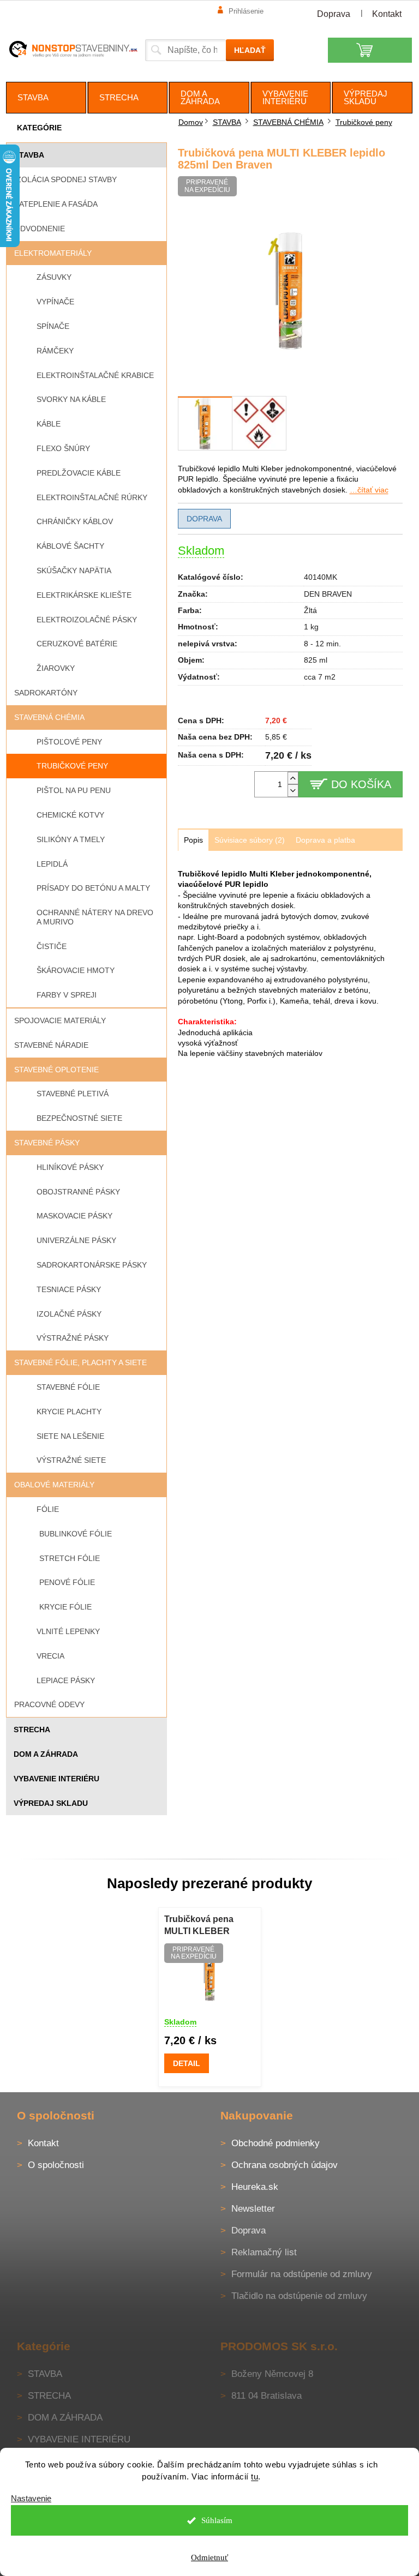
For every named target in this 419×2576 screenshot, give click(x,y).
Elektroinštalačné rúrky (92, 497)
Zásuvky (54, 277)
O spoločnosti (56, 2165)
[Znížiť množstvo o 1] (293, 791)
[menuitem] (46, 98)
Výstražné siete (71, 1460)
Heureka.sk (255, 2187)
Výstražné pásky (73, 1338)
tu (255, 2476)
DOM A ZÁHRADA (46, 1754)
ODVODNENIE (40, 229)
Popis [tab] (193, 840)
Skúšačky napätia (74, 571)
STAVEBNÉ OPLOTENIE (56, 1070)
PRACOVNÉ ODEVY (49, 1704)
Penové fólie (67, 1582)
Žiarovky (56, 668)
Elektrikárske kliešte (84, 595)
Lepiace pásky (66, 1680)
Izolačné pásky (69, 1314)
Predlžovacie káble (79, 473)
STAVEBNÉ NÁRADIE (51, 1045)
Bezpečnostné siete (79, 1118)
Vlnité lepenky (68, 1631)
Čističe (52, 946)
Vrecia (50, 1656)
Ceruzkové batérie (77, 644)
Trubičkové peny (72, 766)
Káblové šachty (70, 546)
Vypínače (55, 302)
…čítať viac (369, 490)
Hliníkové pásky (70, 1167)
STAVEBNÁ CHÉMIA (49, 717)
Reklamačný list (264, 2252)
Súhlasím (217, 2520)
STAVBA (29, 155)
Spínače (53, 326)
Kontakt (387, 14)
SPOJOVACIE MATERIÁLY (60, 1020)
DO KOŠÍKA (361, 784)
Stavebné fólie (68, 1387)
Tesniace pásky (69, 1289)
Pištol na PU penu (74, 790)
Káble (49, 424)
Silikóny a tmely (71, 839)
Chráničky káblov (75, 521)
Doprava (334, 14)
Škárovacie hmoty (76, 970)
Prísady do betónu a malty (93, 888)
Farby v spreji (67, 995)
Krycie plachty (69, 1412)
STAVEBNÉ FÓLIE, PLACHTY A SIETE (80, 1362)
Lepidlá (52, 864)
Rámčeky (55, 351)
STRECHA (32, 1730)
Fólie (48, 1509)
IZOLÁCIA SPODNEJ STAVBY (65, 179)
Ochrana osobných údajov (285, 2165)
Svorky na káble (71, 399)
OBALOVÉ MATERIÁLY (54, 1485)
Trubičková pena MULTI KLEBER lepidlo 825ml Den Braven (201, 1926)
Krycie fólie (65, 1607)
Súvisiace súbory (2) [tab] (250, 840)
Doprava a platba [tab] (325, 840)
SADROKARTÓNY (46, 693)
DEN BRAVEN (328, 594)
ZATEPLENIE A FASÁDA (56, 204)
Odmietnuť (209, 2557)
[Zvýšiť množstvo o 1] (293, 778)
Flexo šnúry (63, 448)
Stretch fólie (70, 1558)
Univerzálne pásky (76, 1240)
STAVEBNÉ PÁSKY (47, 1143)
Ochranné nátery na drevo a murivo (95, 917)
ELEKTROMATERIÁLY (53, 253)
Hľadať (250, 50)
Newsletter (253, 2209)
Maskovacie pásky (74, 1216)
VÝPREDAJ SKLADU (51, 1803)
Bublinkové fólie (76, 1534)
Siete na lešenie (70, 1436)
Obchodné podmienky (276, 2143)
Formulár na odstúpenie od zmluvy (302, 2274)
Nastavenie (31, 2498)
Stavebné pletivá (73, 1094)
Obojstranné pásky (78, 1192)
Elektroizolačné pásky (87, 620)
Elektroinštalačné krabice (95, 375)
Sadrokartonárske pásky (92, 1265)
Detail (187, 2063)
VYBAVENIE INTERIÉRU (56, 1779)
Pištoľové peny (69, 742)
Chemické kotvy (70, 815)
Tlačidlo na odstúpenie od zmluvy (299, 2296)
